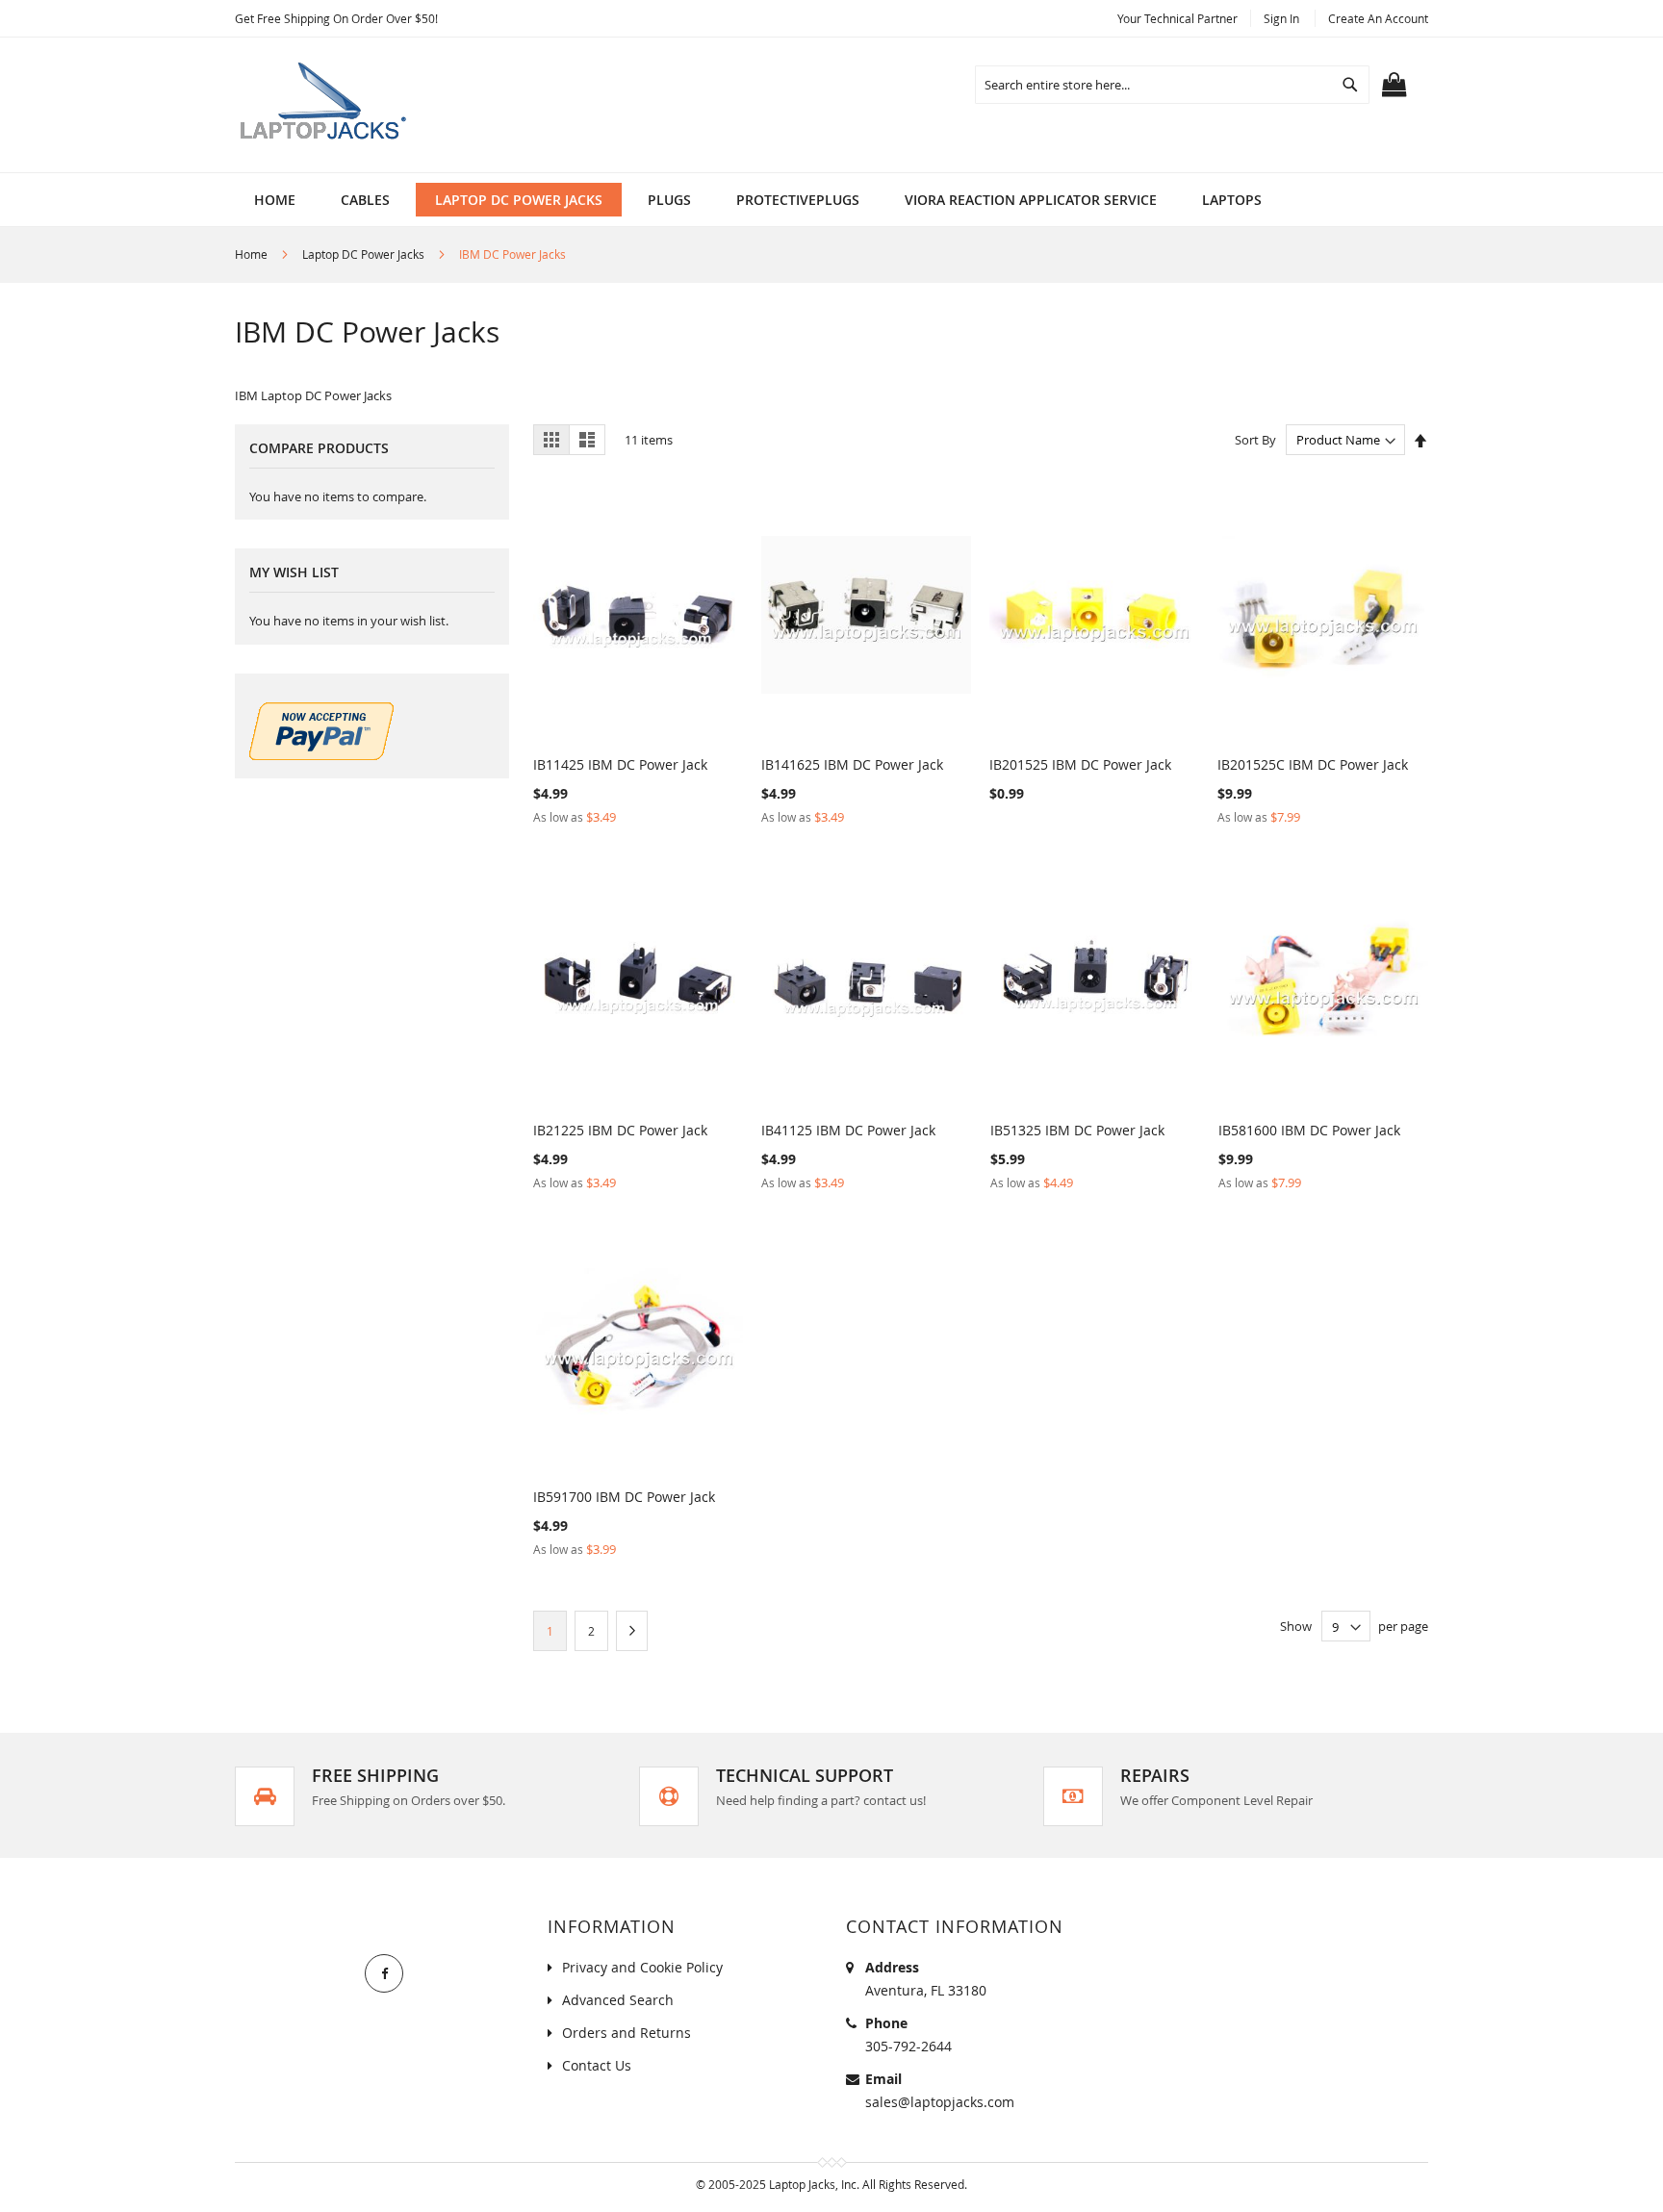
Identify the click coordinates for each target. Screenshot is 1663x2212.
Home (253, 254)
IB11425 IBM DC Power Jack (620, 764)
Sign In (1281, 18)
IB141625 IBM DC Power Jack (852, 764)
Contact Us (597, 2065)
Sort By (1255, 440)
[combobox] (1172, 85)
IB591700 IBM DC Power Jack (624, 1497)
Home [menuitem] (275, 200)
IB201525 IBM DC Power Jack (1080, 764)
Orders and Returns (627, 2033)
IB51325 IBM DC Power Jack (1077, 1130)
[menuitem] (365, 200)
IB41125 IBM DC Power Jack (848, 1130)
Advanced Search (618, 2000)
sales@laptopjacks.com (940, 2102)
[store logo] (326, 105)
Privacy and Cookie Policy (642, 1967)
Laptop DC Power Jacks (365, 254)
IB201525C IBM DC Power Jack (1313, 764)
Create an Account (1378, 18)
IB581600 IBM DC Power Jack (1309, 1130)
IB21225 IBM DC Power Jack (620, 1130)
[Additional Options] (321, 755)
